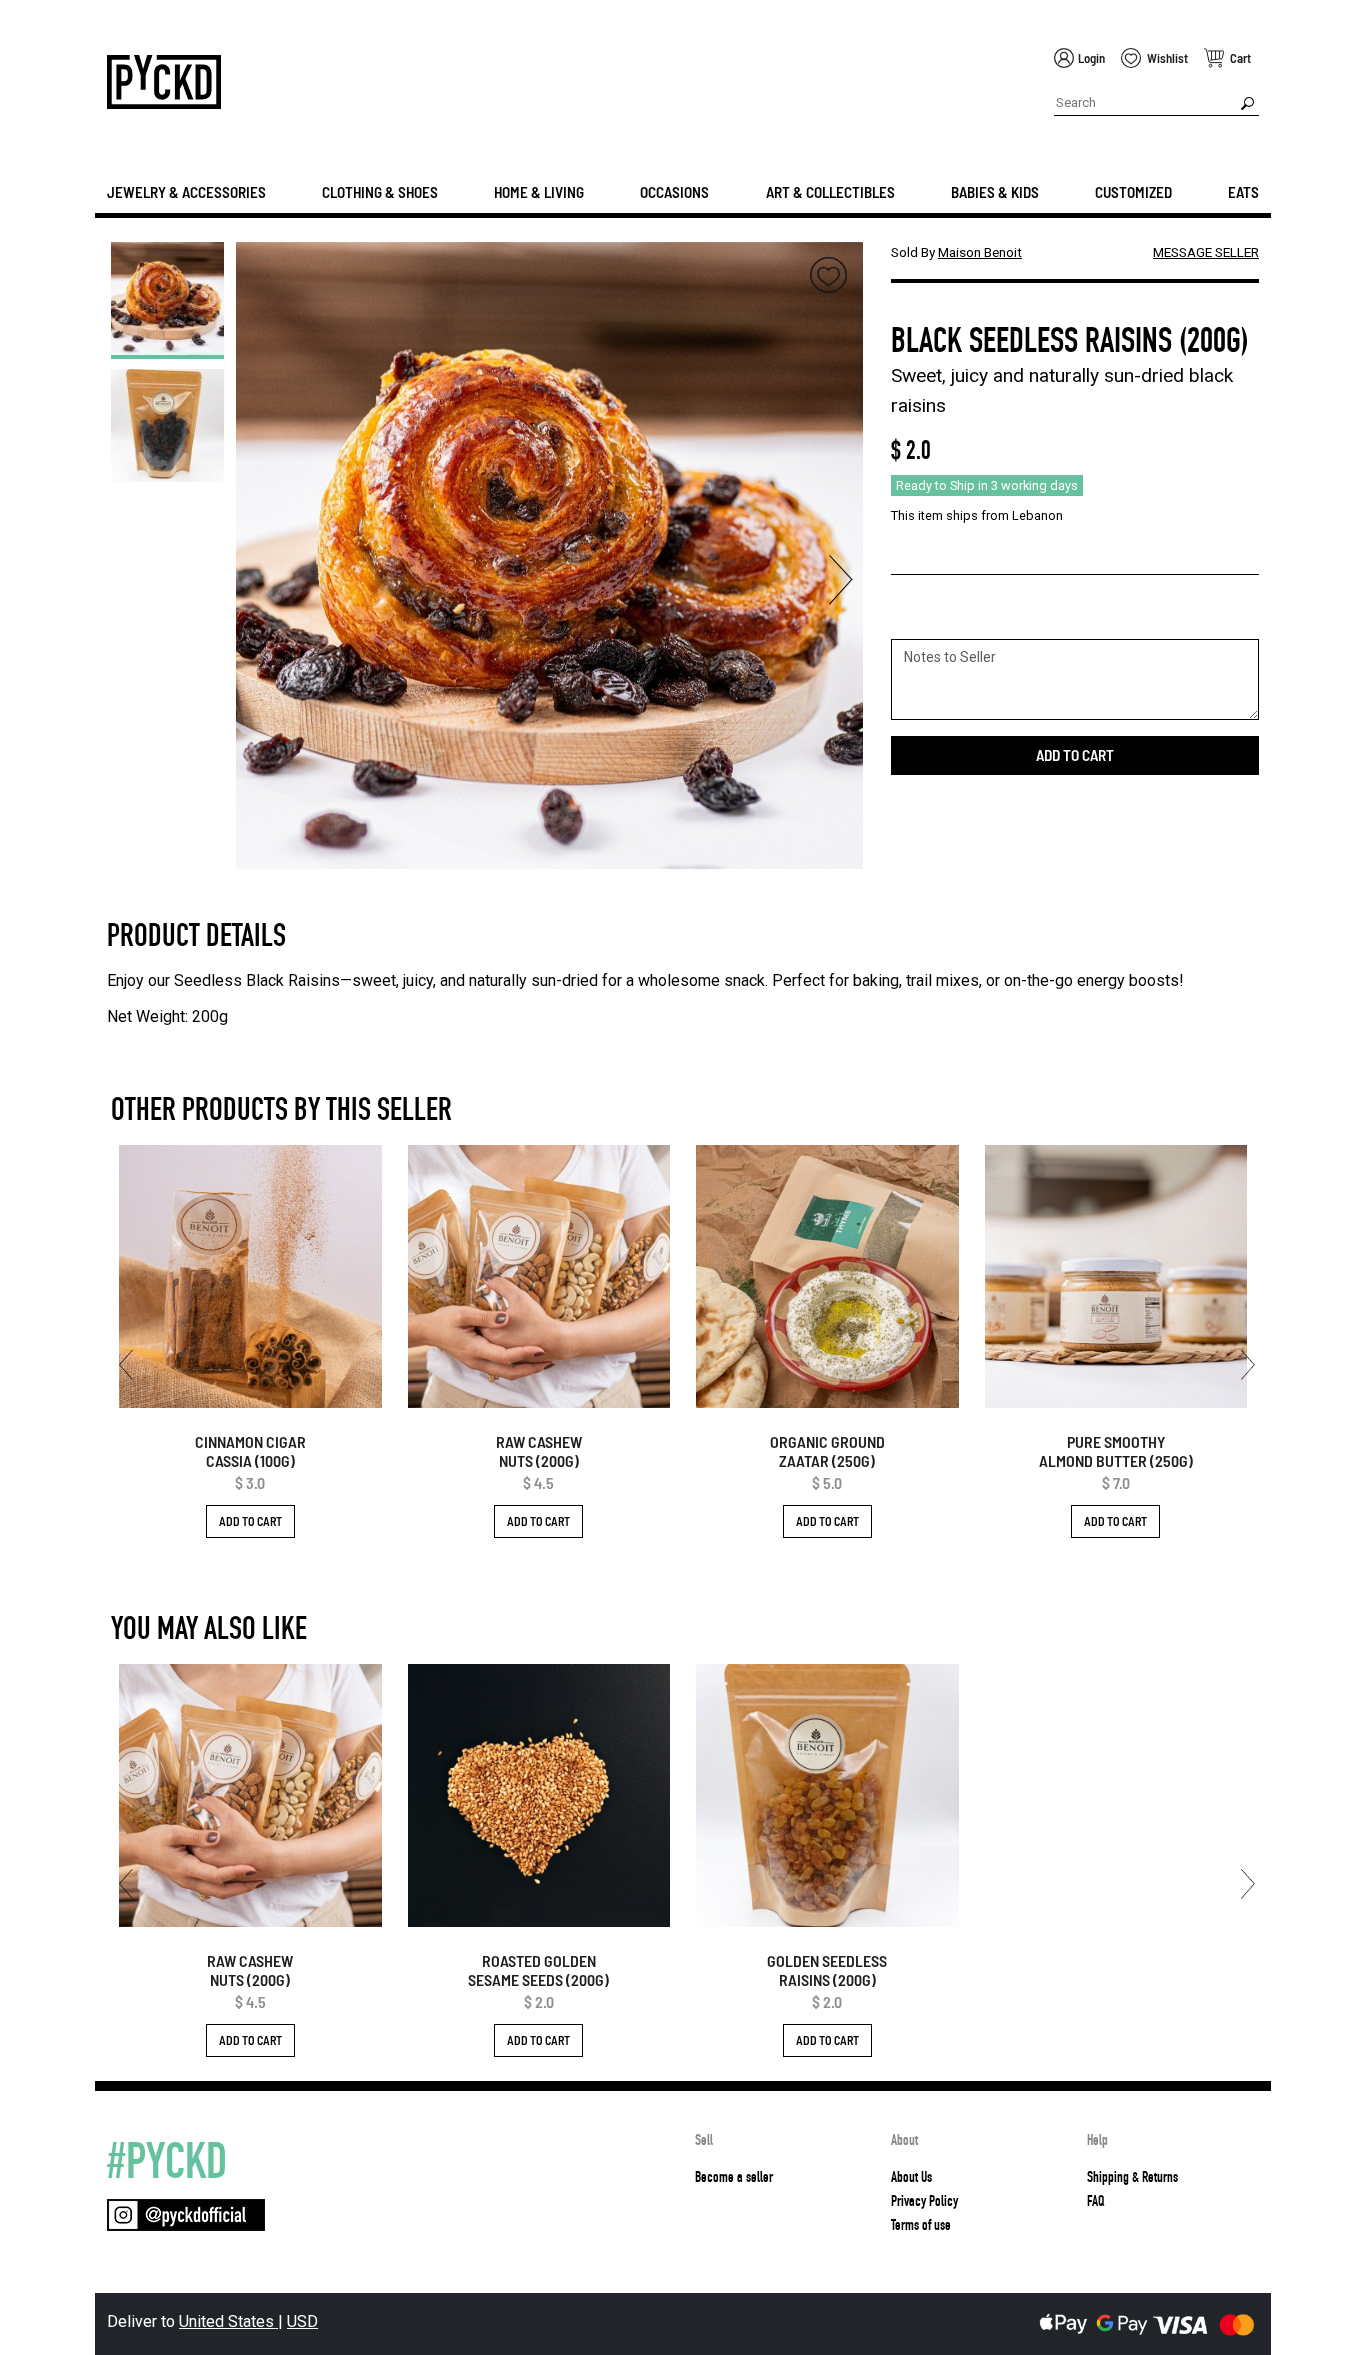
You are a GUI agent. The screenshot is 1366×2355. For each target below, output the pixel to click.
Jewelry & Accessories (186, 192)
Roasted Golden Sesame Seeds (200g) (538, 1970)
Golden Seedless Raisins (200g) (827, 1970)
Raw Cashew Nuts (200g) (539, 1451)
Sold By (956, 252)
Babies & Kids (995, 192)
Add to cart (1075, 755)
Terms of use (921, 2225)
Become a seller (734, 2177)
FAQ (1095, 2201)
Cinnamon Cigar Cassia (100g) (250, 1451)
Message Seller (1206, 252)
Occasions (674, 192)
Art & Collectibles (830, 192)
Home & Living (539, 192)
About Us (911, 2177)
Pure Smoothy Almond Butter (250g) (1116, 1451)
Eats (1243, 192)
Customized (1133, 192)
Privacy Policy (924, 2201)
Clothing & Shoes (380, 192)
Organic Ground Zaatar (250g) (827, 1451)
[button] (258, 580)
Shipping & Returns (1132, 2177)
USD (302, 2321)
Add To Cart (250, 1521)
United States (228, 2321)
